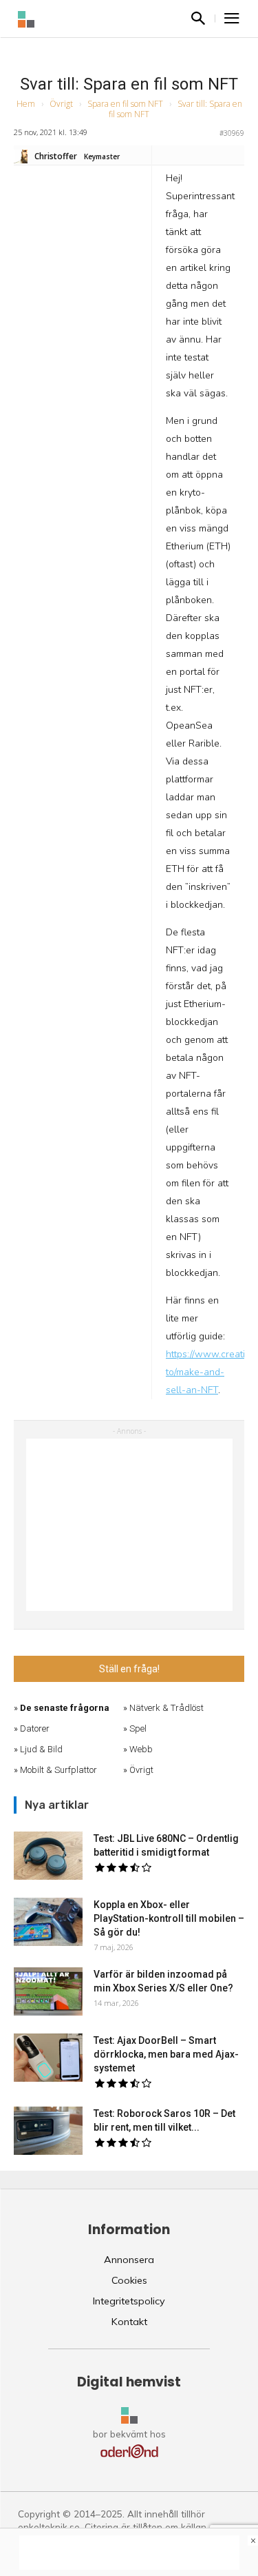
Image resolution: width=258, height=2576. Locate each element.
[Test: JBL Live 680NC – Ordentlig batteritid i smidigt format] (48, 1856)
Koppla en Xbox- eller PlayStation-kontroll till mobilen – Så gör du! (169, 1918)
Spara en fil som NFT (125, 104)
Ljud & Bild (41, 1749)
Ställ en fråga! (129, 1669)
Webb (141, 1749)
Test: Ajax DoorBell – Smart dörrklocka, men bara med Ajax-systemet (166, 2054)
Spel (138, 1728)
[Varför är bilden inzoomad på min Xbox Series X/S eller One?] (48, 1991)
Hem (26, 104)
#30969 (232, 133)
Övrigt (61, 104)
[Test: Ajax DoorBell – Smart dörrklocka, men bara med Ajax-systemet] (48, 2058)
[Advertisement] (129, 1525)
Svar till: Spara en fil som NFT (129, 84)
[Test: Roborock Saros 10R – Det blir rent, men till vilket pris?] (48, 2131)
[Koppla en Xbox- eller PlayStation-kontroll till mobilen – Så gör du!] (48, 1922)
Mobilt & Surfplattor (58, 1770)
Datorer (35, 1728)
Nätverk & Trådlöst (166, 1708)
